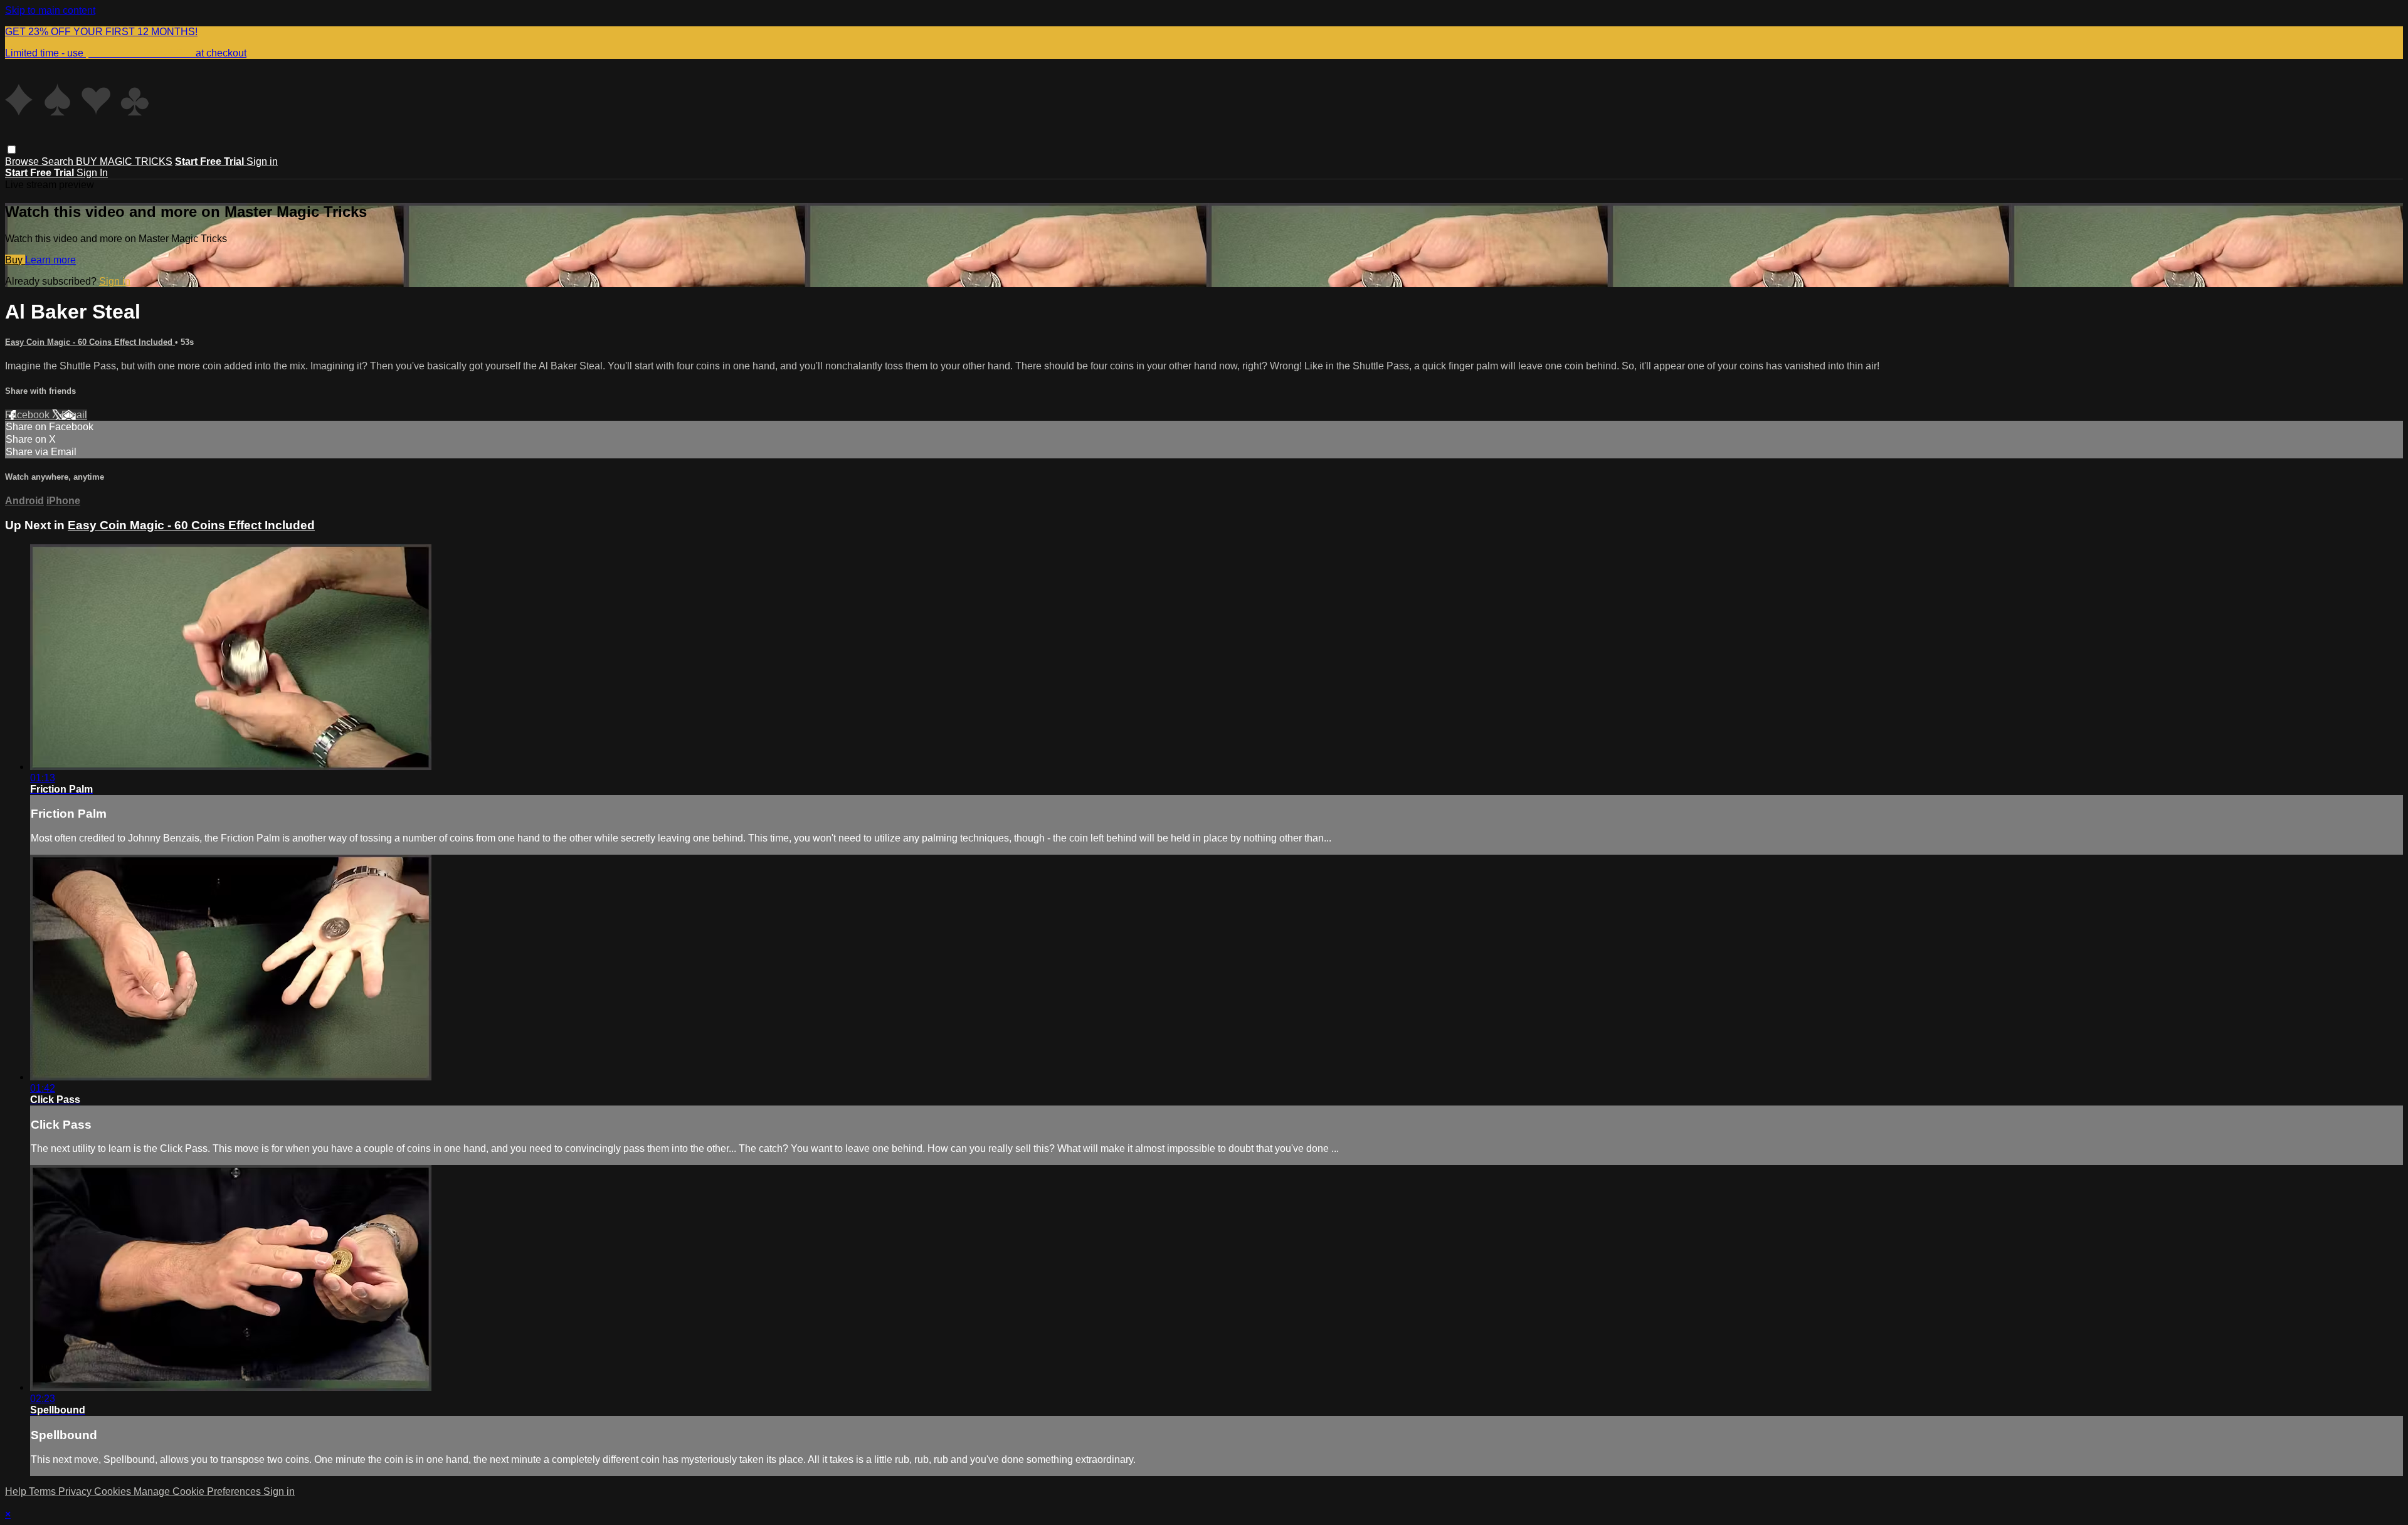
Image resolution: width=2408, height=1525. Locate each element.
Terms (44, 1491)
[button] (12, 150)
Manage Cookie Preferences (198, 1491)
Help (17, 1491)
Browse (23, 161)
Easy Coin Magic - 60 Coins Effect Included (90, 342)
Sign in (262, 161)
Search (59, 161)
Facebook (29, 415)
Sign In (92, 173)
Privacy (76, 1491)
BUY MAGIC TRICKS (124, 161)
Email (74, 415)
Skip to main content (50, 10)
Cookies (114, 1491)
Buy (15, 260)
